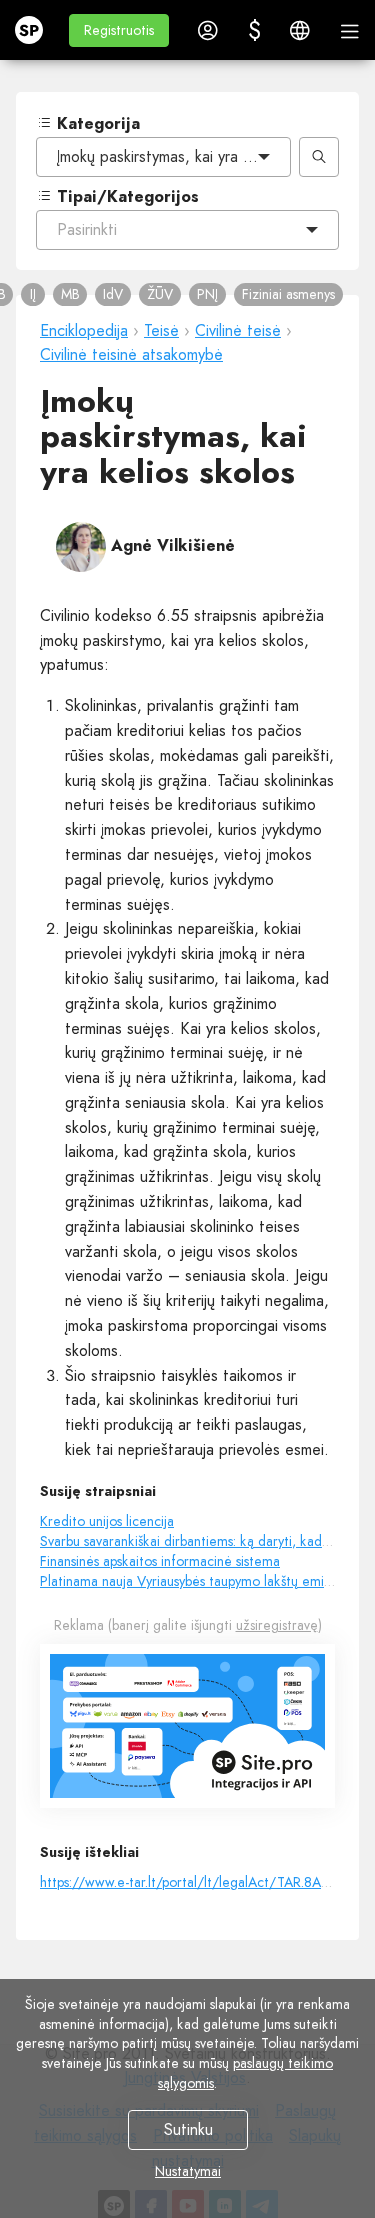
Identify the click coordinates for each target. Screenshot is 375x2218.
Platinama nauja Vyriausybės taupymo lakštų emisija (191, 1581)
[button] (119, 30)
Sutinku (187, 2129)
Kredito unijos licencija (107, 1521)
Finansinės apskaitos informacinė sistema (160, 1561)
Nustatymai (188, 2171)
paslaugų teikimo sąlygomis (245, 2073)
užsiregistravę (277, 1625)
